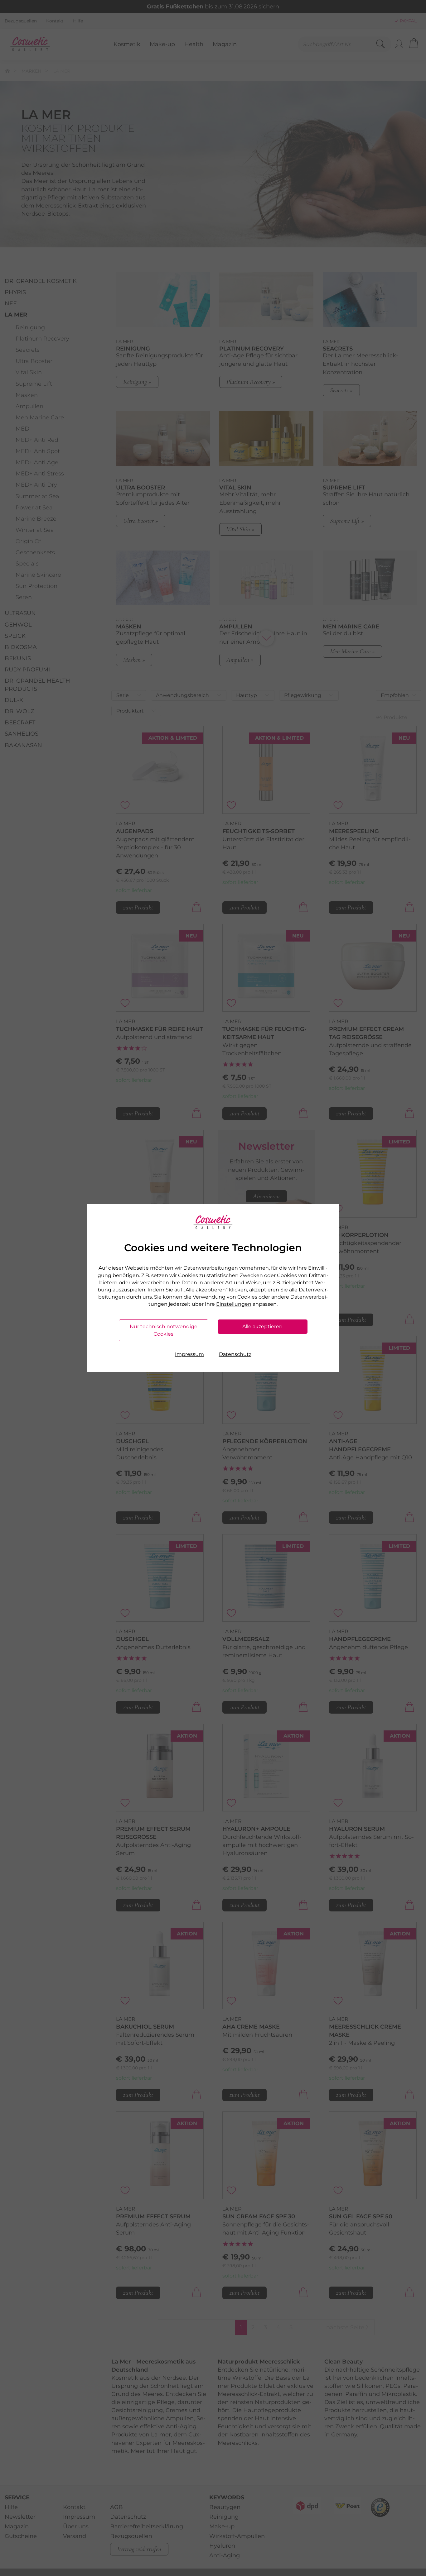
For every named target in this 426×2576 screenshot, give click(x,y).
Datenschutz (235, 1354)
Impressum (189, 1354)
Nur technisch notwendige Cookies (164, 1330)
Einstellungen (234, 1304)
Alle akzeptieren (262, 1326)
